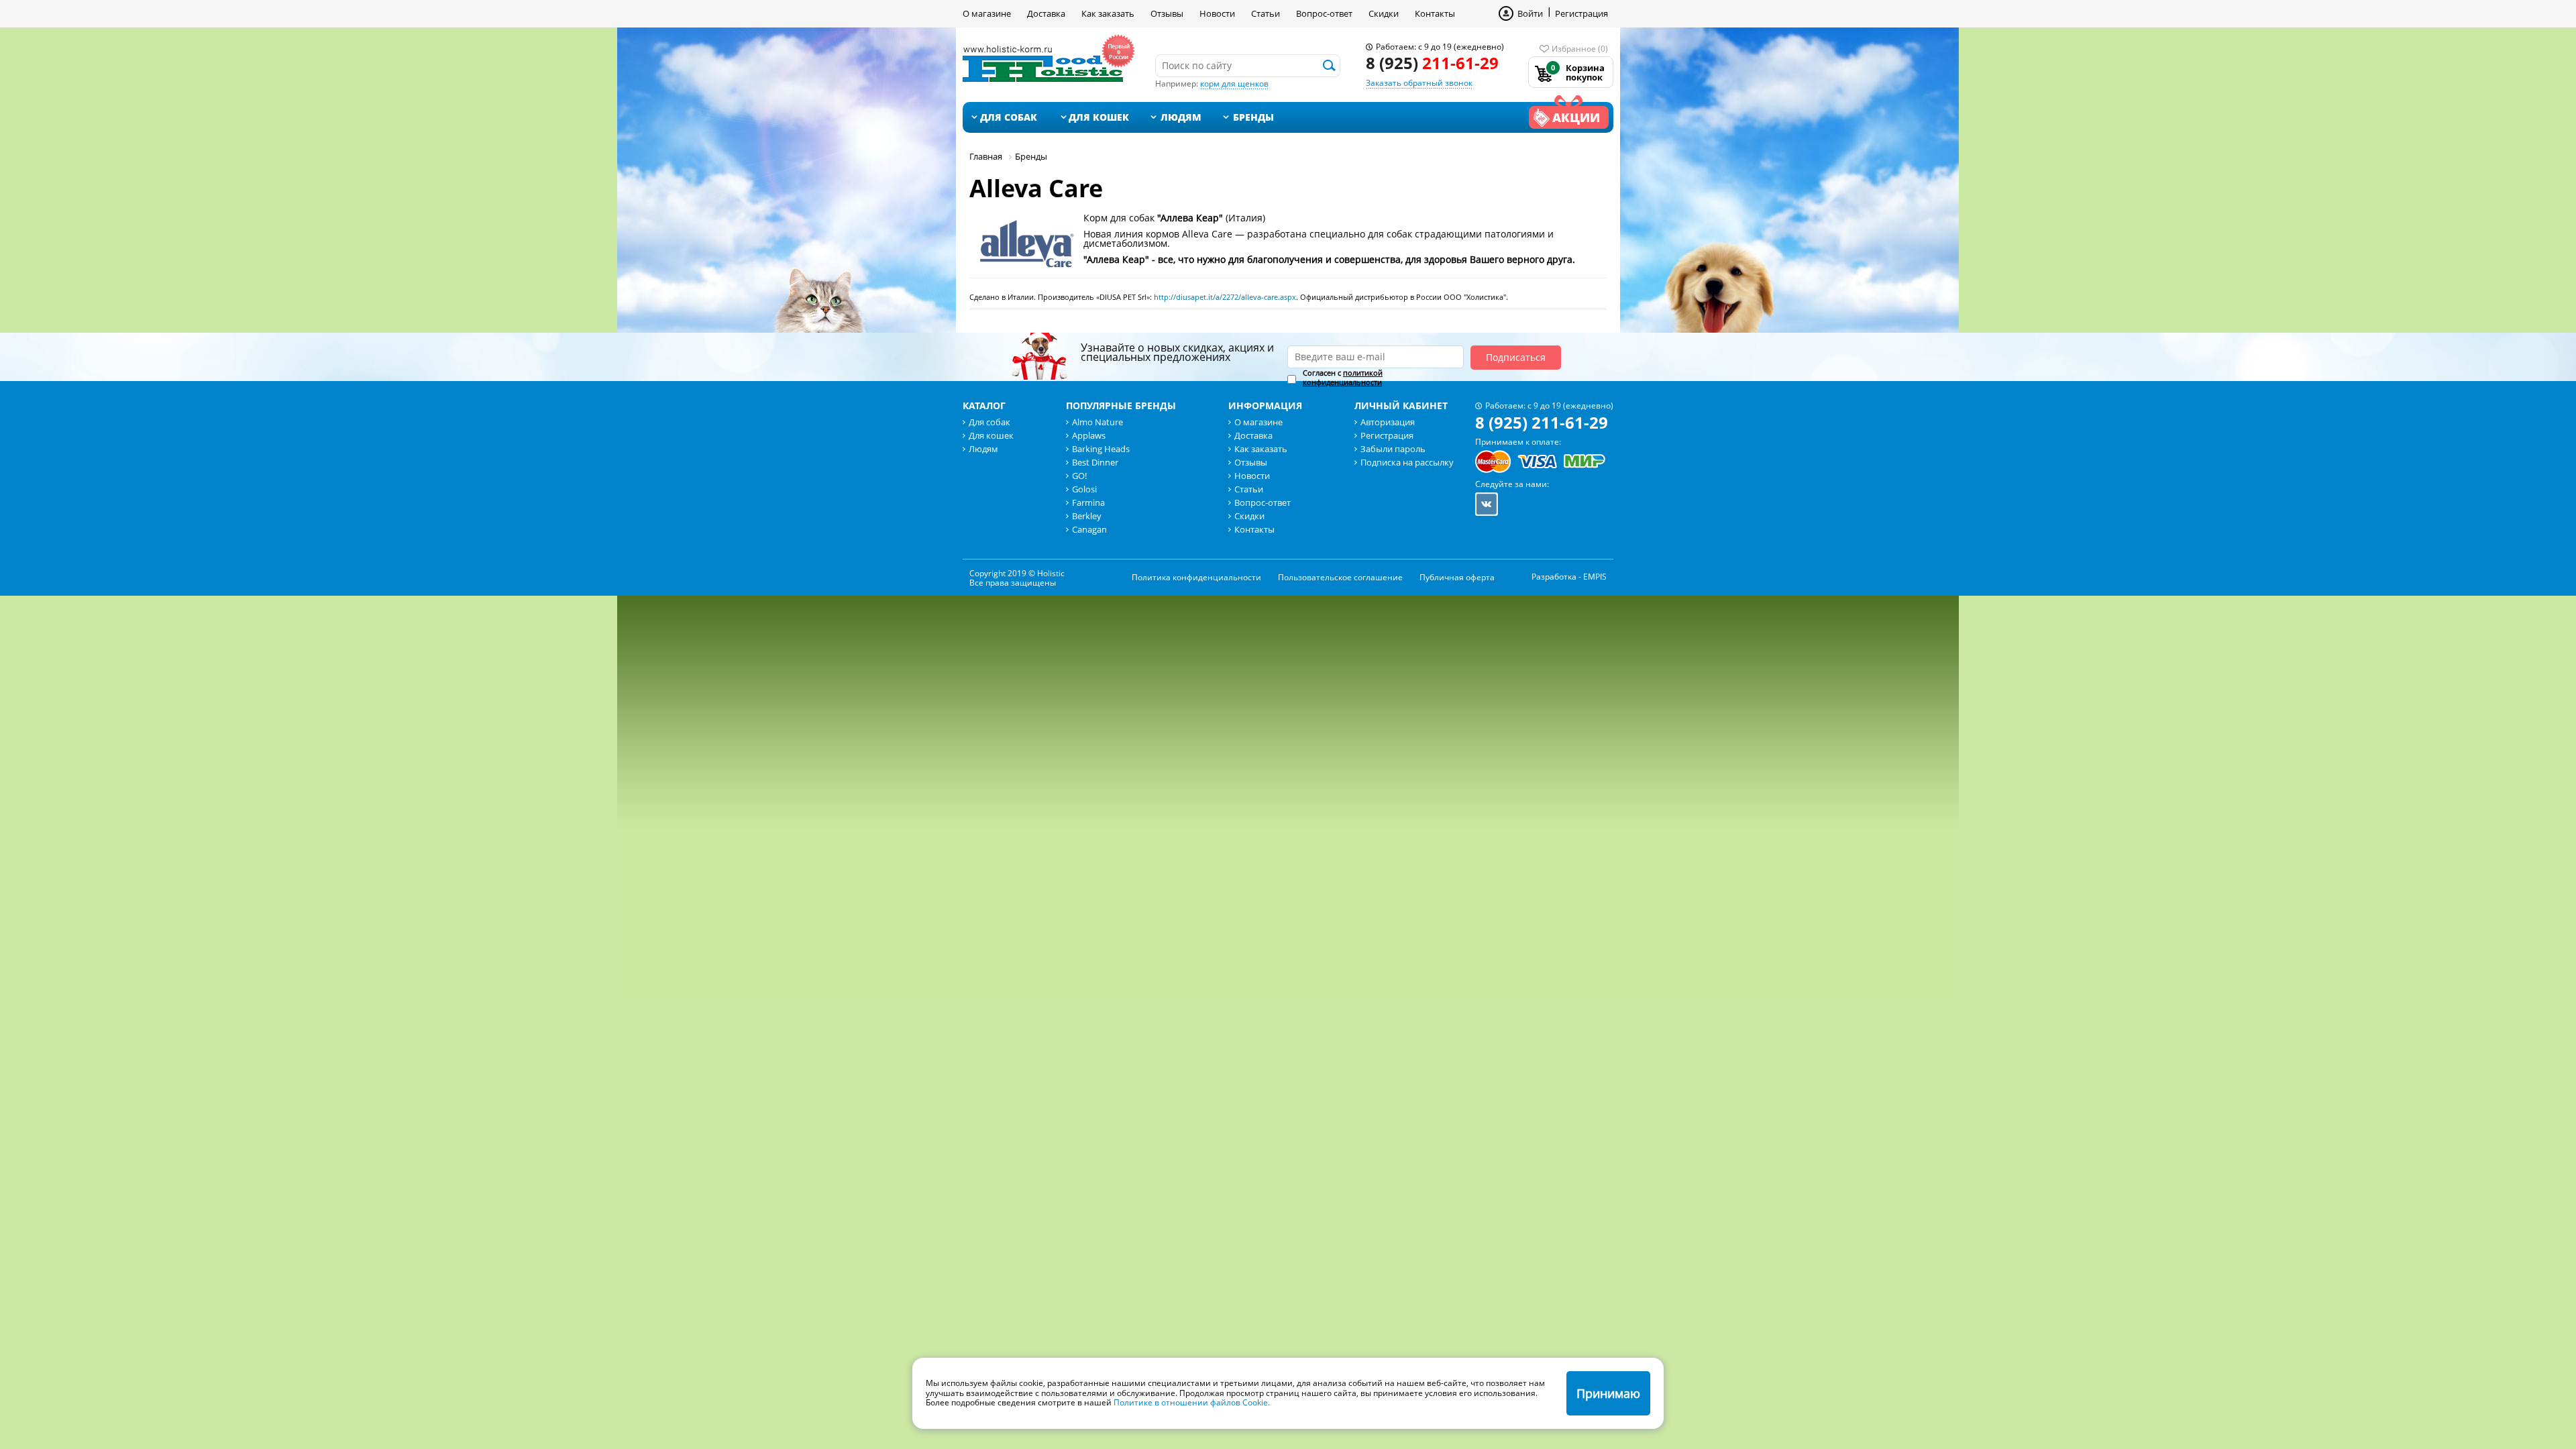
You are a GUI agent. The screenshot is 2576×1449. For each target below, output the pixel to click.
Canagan (1089, 529)
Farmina (1088, 502)
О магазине (987, 13)
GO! (1079, 476)
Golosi (1084, 489)
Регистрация (1581, 13)
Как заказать (1108, 13)
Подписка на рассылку (1407, 462)
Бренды (1253, 117)
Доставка (1046, 13)
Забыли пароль (1393, 449)
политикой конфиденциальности (1343, 377)
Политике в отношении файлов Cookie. (1192, 1402)
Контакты (1435, 13)
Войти (1530, 13)
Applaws (1089, 435)
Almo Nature (1097, 422)
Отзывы (1167, 13)
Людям (1181, 117)
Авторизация (1388, 422)
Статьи (1266, 13)
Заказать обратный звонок (1419, 83)
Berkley (1087, 516)
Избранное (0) (1580, 49)
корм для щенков (1234, 84)
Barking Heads (1101, 449)
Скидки (1384, 13)
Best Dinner (1095, 462)
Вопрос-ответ (1324, 13)
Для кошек (1099, 117)
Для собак (1009, 117)
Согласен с (1343, 378)
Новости (1217, 13)
